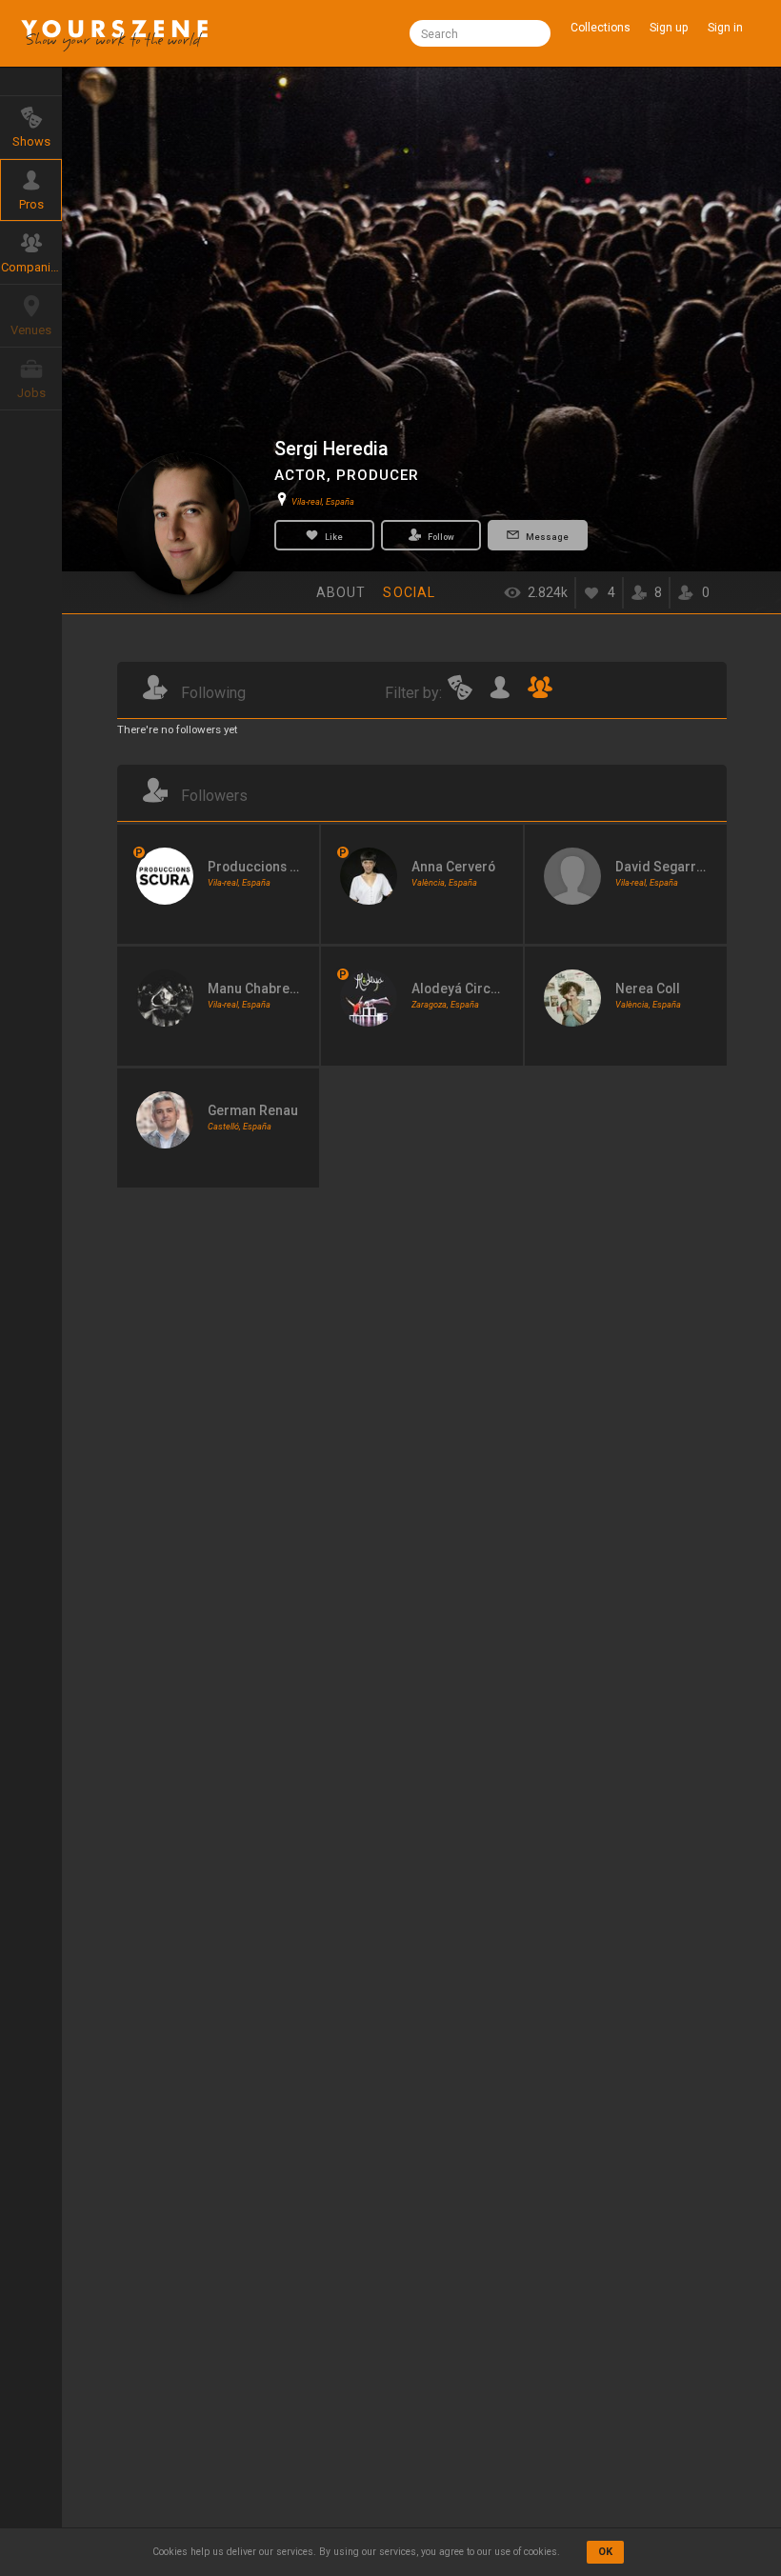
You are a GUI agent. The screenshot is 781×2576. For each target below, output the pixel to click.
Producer (378, 475)
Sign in (725, 28)
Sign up (669, 28)
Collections (601, 28)
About (341, 592)
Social (409, 592)
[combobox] (480, 33)
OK (605, 2552)
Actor (300, 475)
